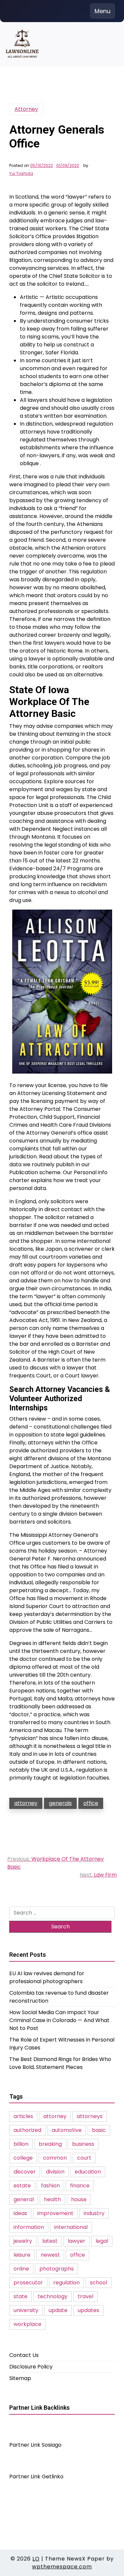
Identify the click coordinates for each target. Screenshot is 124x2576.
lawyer (77, 2241)
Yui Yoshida (21, 174)
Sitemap (20, 2378)
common (55, 2158)
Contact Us (24, 2355)
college (23, 2158)
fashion (50, 2186)
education (88, 2172)
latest (50, 2241)
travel (85, 2296)
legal (102, 2241)
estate (22, 2186)
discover (25, 2172)
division (55, 2172)
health (52, 2199)
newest (50, 2255)
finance (80, 2186)
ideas (20, 2213)
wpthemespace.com (62, 2567)
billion (21, 2144)
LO (36, 2559)
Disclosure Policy (31, 2367)
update (58, 2310)
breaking (50, 2144)
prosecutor (28, 2283)
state (21, 2296)
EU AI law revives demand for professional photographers (47, 1977)
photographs (57, 2269)
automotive (67, 2130)
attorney (26, 1803)
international (71, 2227)
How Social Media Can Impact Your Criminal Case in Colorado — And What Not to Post (59, 2020)
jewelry (23, 2241)
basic (99, 2130)
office (91, 1803)
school (99, 2283)
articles (23, 2116)
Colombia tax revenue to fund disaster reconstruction (59, 1997)
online (21, 2269)
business (83, 2144)
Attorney (26, 109)
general (24, 2199)
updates (88, 2310)
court (84, 2158)
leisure (22, 2255)
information (29, 2227)
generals (60, 1803)
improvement (55, 2213)
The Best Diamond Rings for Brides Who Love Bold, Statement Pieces (60, 2063)
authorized (27, 2130)
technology (53, 2296)
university (26, 2310)
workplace (27, 2324)
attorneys (90, 2116)
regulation (66, 2283)
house (79, 2199)
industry (94, 2213)
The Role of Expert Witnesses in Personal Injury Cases (62, 2044)
